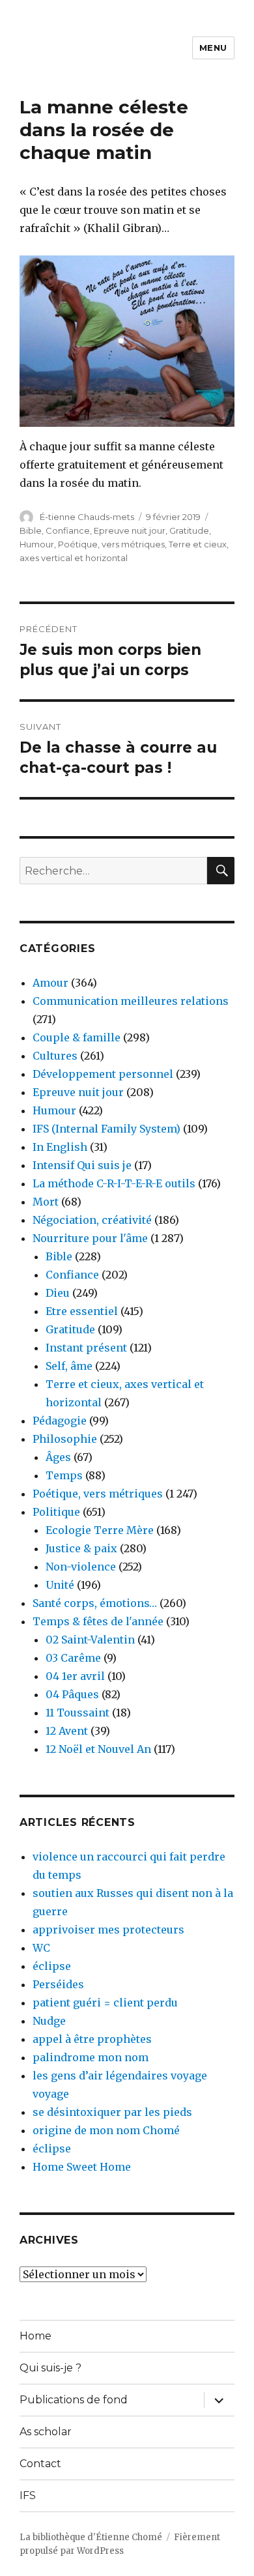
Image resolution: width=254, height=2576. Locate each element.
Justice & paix (81, 1548)
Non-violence (81, 1567)
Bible (31, 530)
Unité (60, 1585)
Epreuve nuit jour (130, 530)
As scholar (46, 2432)
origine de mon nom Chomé (106, 2130)
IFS (28, 2496)
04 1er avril (75, 1676)
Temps (64, 1475)
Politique (56, 1512)
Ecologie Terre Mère (100, 1530)
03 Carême (73, 1658)
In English (60, 1147)
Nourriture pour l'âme (90, 1238)
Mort (46, 1202)
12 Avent (67, 1731)
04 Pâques (72, 1694)
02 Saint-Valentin (90, 1640)
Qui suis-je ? (50, 2368)
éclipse (52, 1966)
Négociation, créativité (92, 1220)
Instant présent (86, 1348)
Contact (40, 2464)
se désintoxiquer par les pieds (112, 2112)
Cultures (55, 1056)
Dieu (58, 1293)
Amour (50, 983)
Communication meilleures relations (131, 1001)
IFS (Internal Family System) (106, 1129)
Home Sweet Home (82, 2167)
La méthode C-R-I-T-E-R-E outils (114, 1183)
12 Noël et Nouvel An (98, 1749)
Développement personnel (103, 1074)
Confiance (68, 530)
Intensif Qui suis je (82, 1165)
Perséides (58, 1984)
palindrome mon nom (91, 2057)
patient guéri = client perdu (105, 2003)
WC (41, 1948)
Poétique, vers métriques (111, 544)
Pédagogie (60, 1421)
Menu (213, 48)
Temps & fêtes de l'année (98, 1621)
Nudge (49, 2021)
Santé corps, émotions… (95, 1603)
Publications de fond (74, 2400)
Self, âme (69, 1366)
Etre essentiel (82, 1311)
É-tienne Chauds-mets (87, 517)
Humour (37, 544)
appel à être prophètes (92, 2039)
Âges (58, 1457)
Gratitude (189, 530)
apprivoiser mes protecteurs (108, 1930)
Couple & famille (77, 1037)
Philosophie (65, 1439)
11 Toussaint (78, 1713)
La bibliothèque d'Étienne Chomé (91, 2537)
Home (35, 2336)
